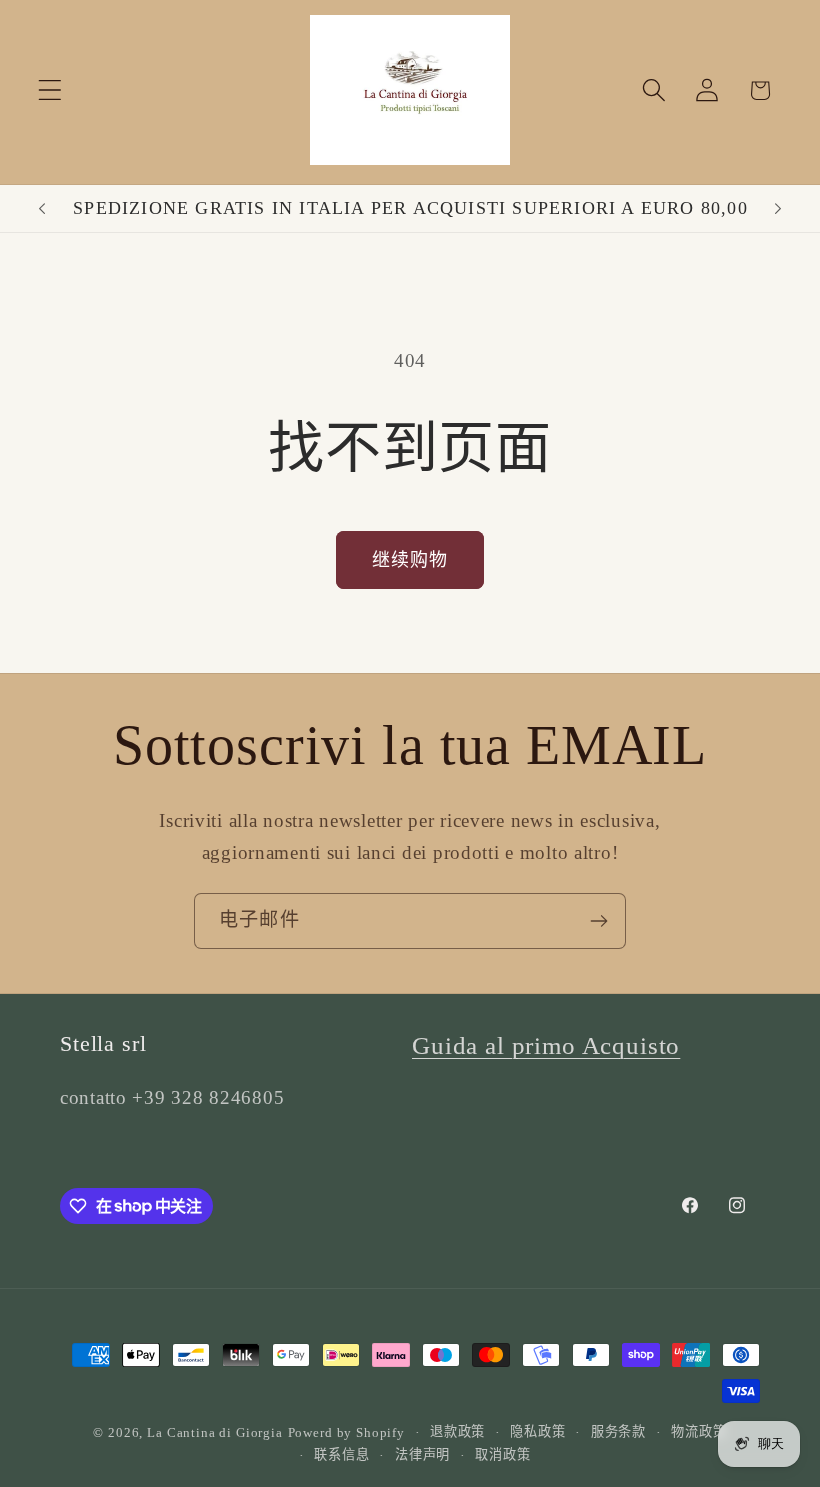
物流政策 (698, 1431)
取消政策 (502, 1454)
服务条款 (618, 1431)
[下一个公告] (778, 209)
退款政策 (457, 1431)
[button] (50, 90)
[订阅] (598, 921)
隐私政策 (537, 1431)
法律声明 (422, 1454)
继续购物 (410, 560)
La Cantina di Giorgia (215, 1432)
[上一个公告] (42, 209)
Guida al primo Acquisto (546, 1045)
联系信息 (341, 1454)
